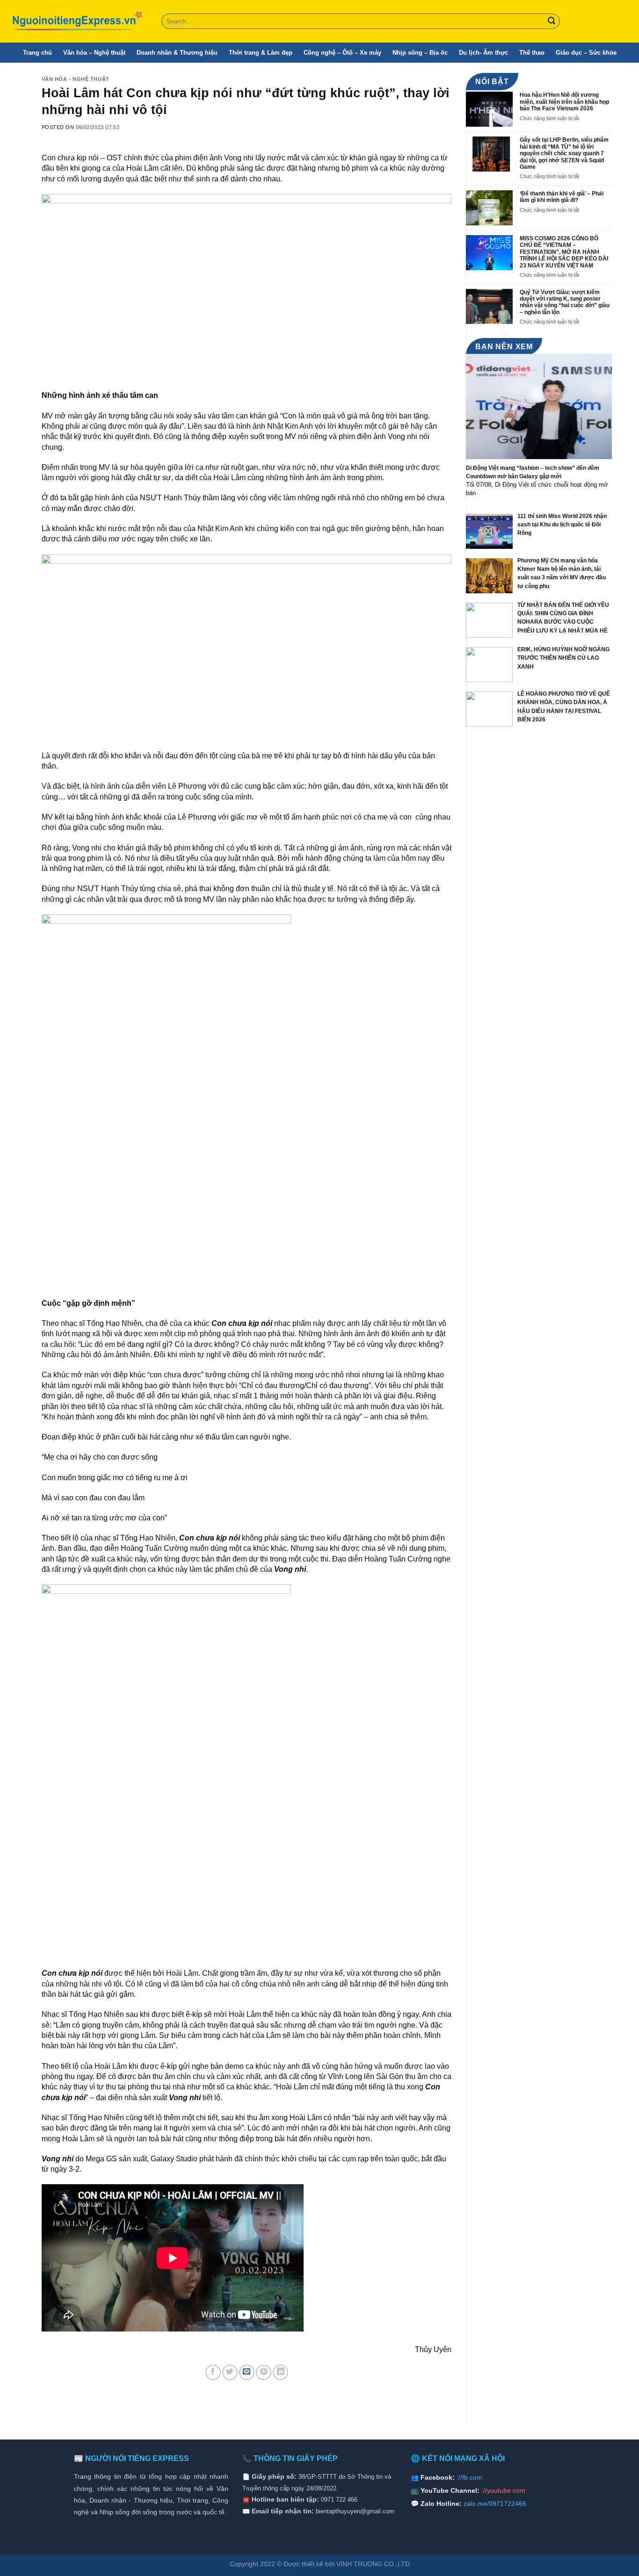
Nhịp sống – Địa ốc (420, 53)
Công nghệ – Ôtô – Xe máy (342, 53)
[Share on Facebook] (213, 2372)
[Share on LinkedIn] (280, 2372)
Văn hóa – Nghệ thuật (94, 53)
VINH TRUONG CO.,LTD (373, 2564)
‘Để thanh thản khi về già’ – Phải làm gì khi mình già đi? (562, 197)
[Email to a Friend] (247, 2372)
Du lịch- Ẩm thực (483, 53)
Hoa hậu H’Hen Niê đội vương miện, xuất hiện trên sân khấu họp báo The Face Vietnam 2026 (564, 102)
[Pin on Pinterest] (264, 2372)
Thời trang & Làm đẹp (261, 53)
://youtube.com (503, 2490)
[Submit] (552, 22)
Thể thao (532, 53)
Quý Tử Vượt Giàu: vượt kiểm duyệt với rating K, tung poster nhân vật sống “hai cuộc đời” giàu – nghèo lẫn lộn (565, 302)
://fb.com (469, 2477)
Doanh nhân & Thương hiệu (177, 53)
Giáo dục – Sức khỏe (586, 53)
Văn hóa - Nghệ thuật (76, 79)
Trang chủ (37, 53)
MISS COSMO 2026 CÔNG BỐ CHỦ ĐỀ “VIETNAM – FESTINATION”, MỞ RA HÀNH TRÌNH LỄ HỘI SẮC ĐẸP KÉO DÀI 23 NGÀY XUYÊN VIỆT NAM (564, 252)
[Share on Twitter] (230, 2372)
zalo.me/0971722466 (495, 2504)
